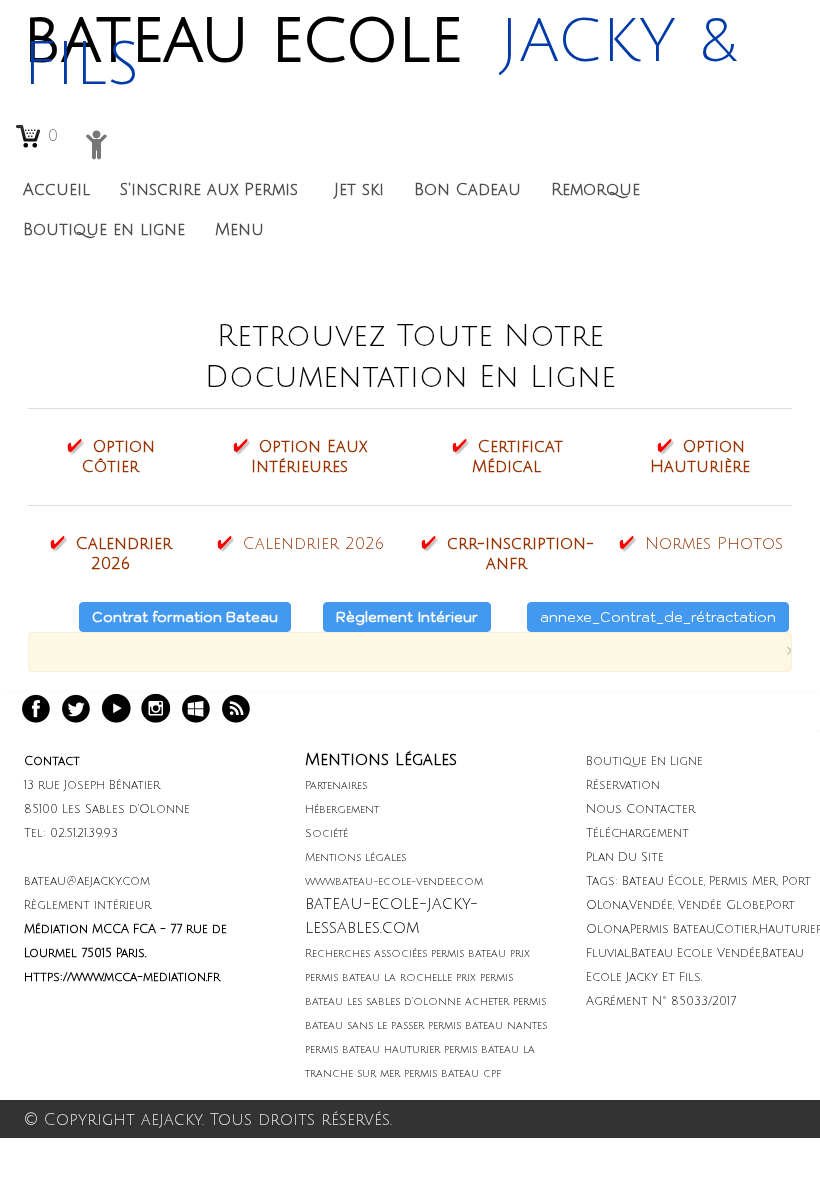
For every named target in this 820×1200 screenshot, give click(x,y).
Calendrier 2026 (124, 554)
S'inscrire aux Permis (212, 190)
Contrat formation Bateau (185, 617)
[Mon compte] (96, 144)
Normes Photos (714, 544)
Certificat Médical (517, 457)
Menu (242, 230)
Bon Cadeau (467, 190)
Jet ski (359, 190)
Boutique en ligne (104, 230)
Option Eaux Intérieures (309, 457)
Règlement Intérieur (407, 617)
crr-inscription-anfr (520, 554)
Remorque (595, 190)
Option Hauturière (700, 457)
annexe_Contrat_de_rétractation (658, 617)
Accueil (56, 190)
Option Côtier (118, 457)
